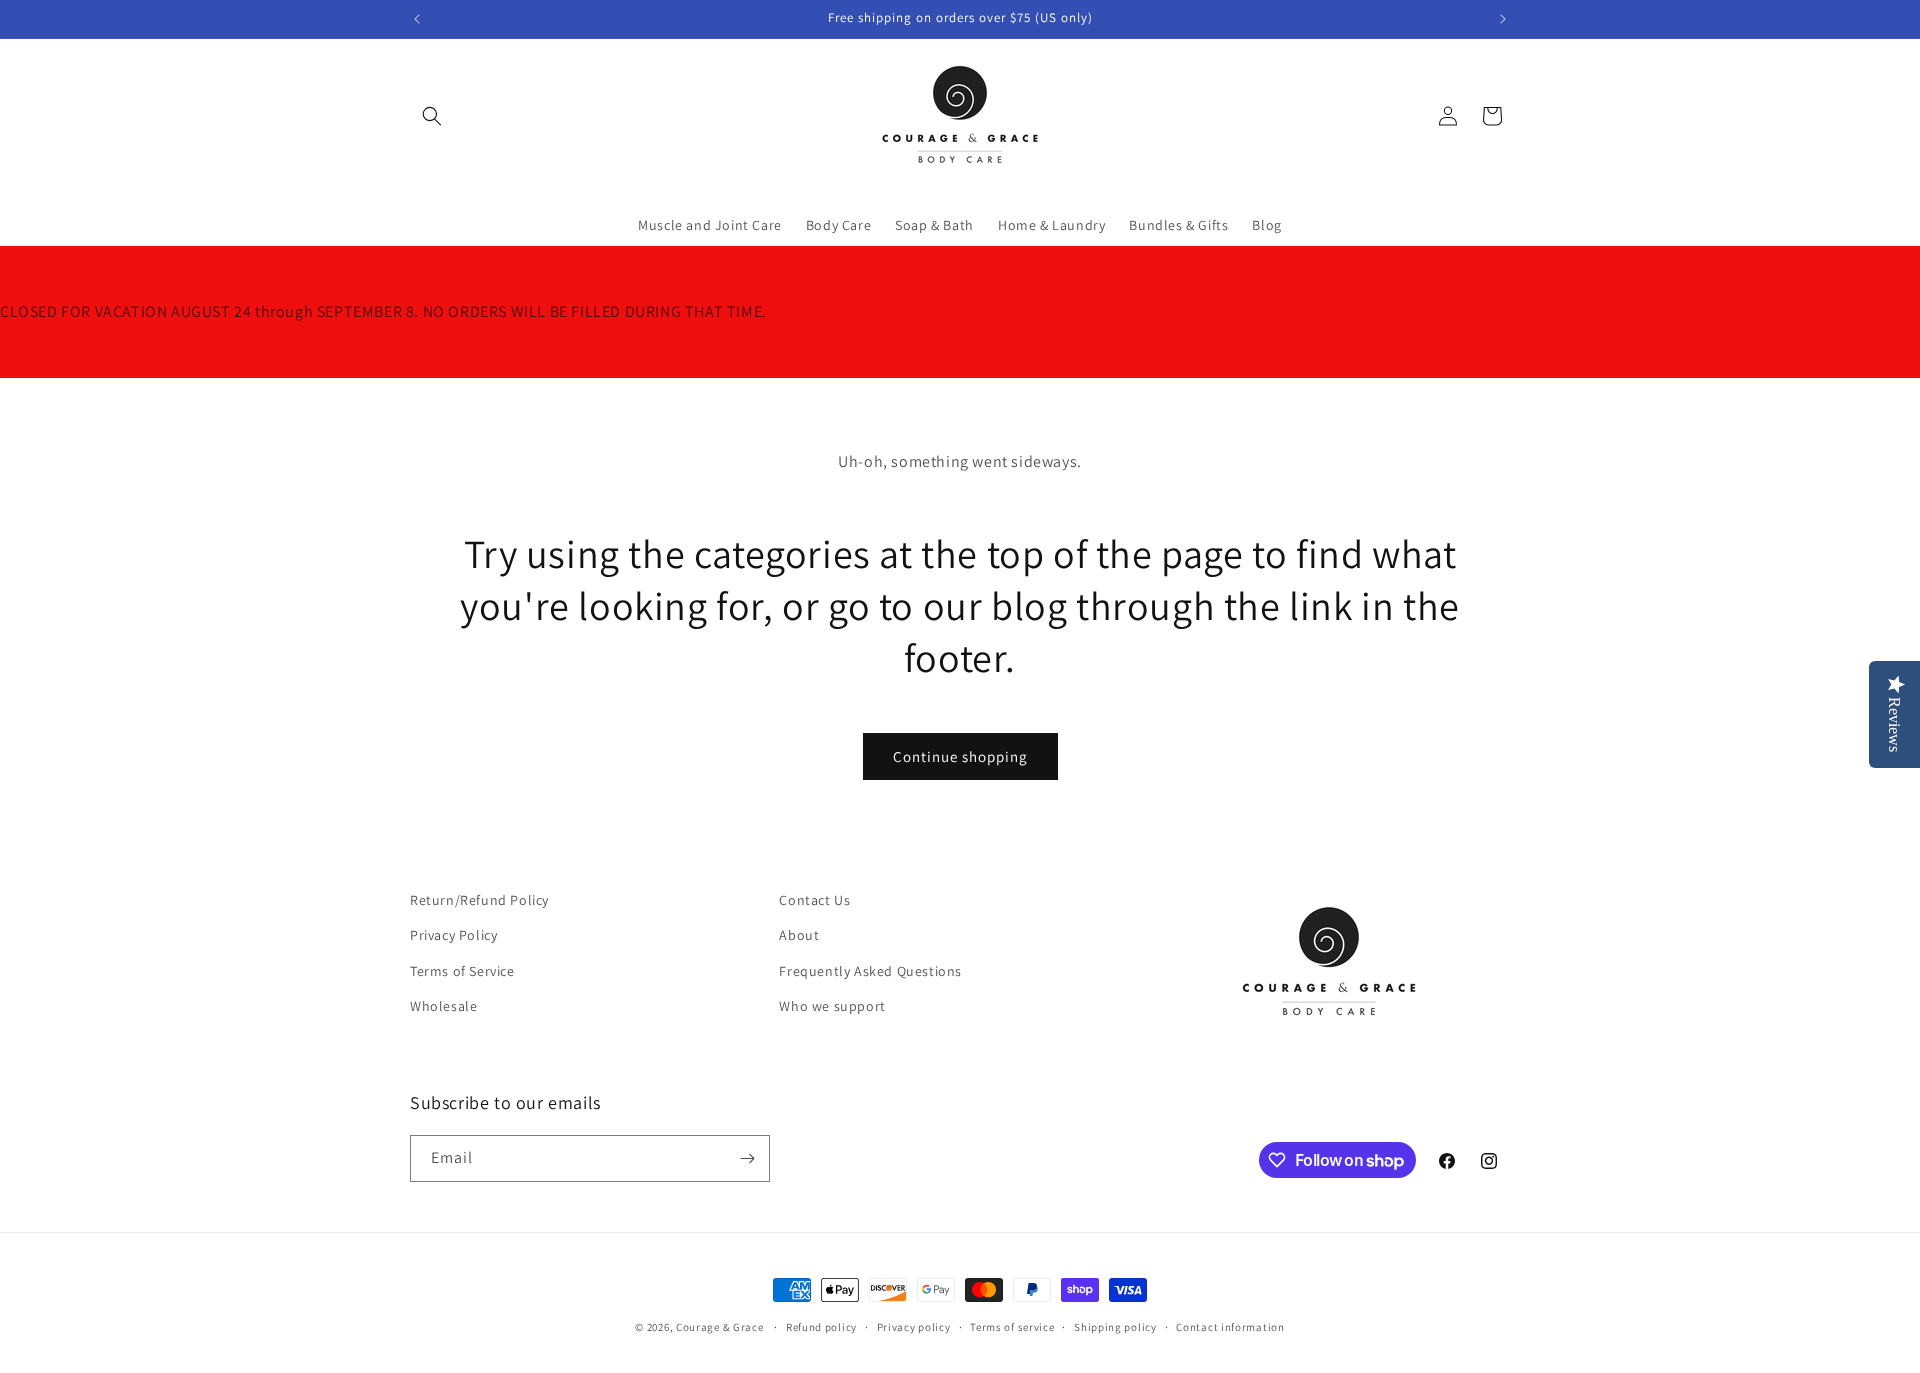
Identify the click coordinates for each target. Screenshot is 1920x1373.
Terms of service (1012, 1327)
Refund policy (821, 1327)
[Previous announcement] (417, 19)
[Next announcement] (1503, 19)
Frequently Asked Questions (870, 971)
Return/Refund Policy (479, 900)
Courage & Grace (720, 1327)
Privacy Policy (453, 935)
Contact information (1230, 1327)
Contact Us (814, 900)
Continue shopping (960, 756)
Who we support (832, 1006)
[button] (432, 116)
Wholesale (443, 1006)
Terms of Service (462, 971)
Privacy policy (914, 1327)
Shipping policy (1115, 1327)
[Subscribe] (747, 1158)
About (799, 935)
